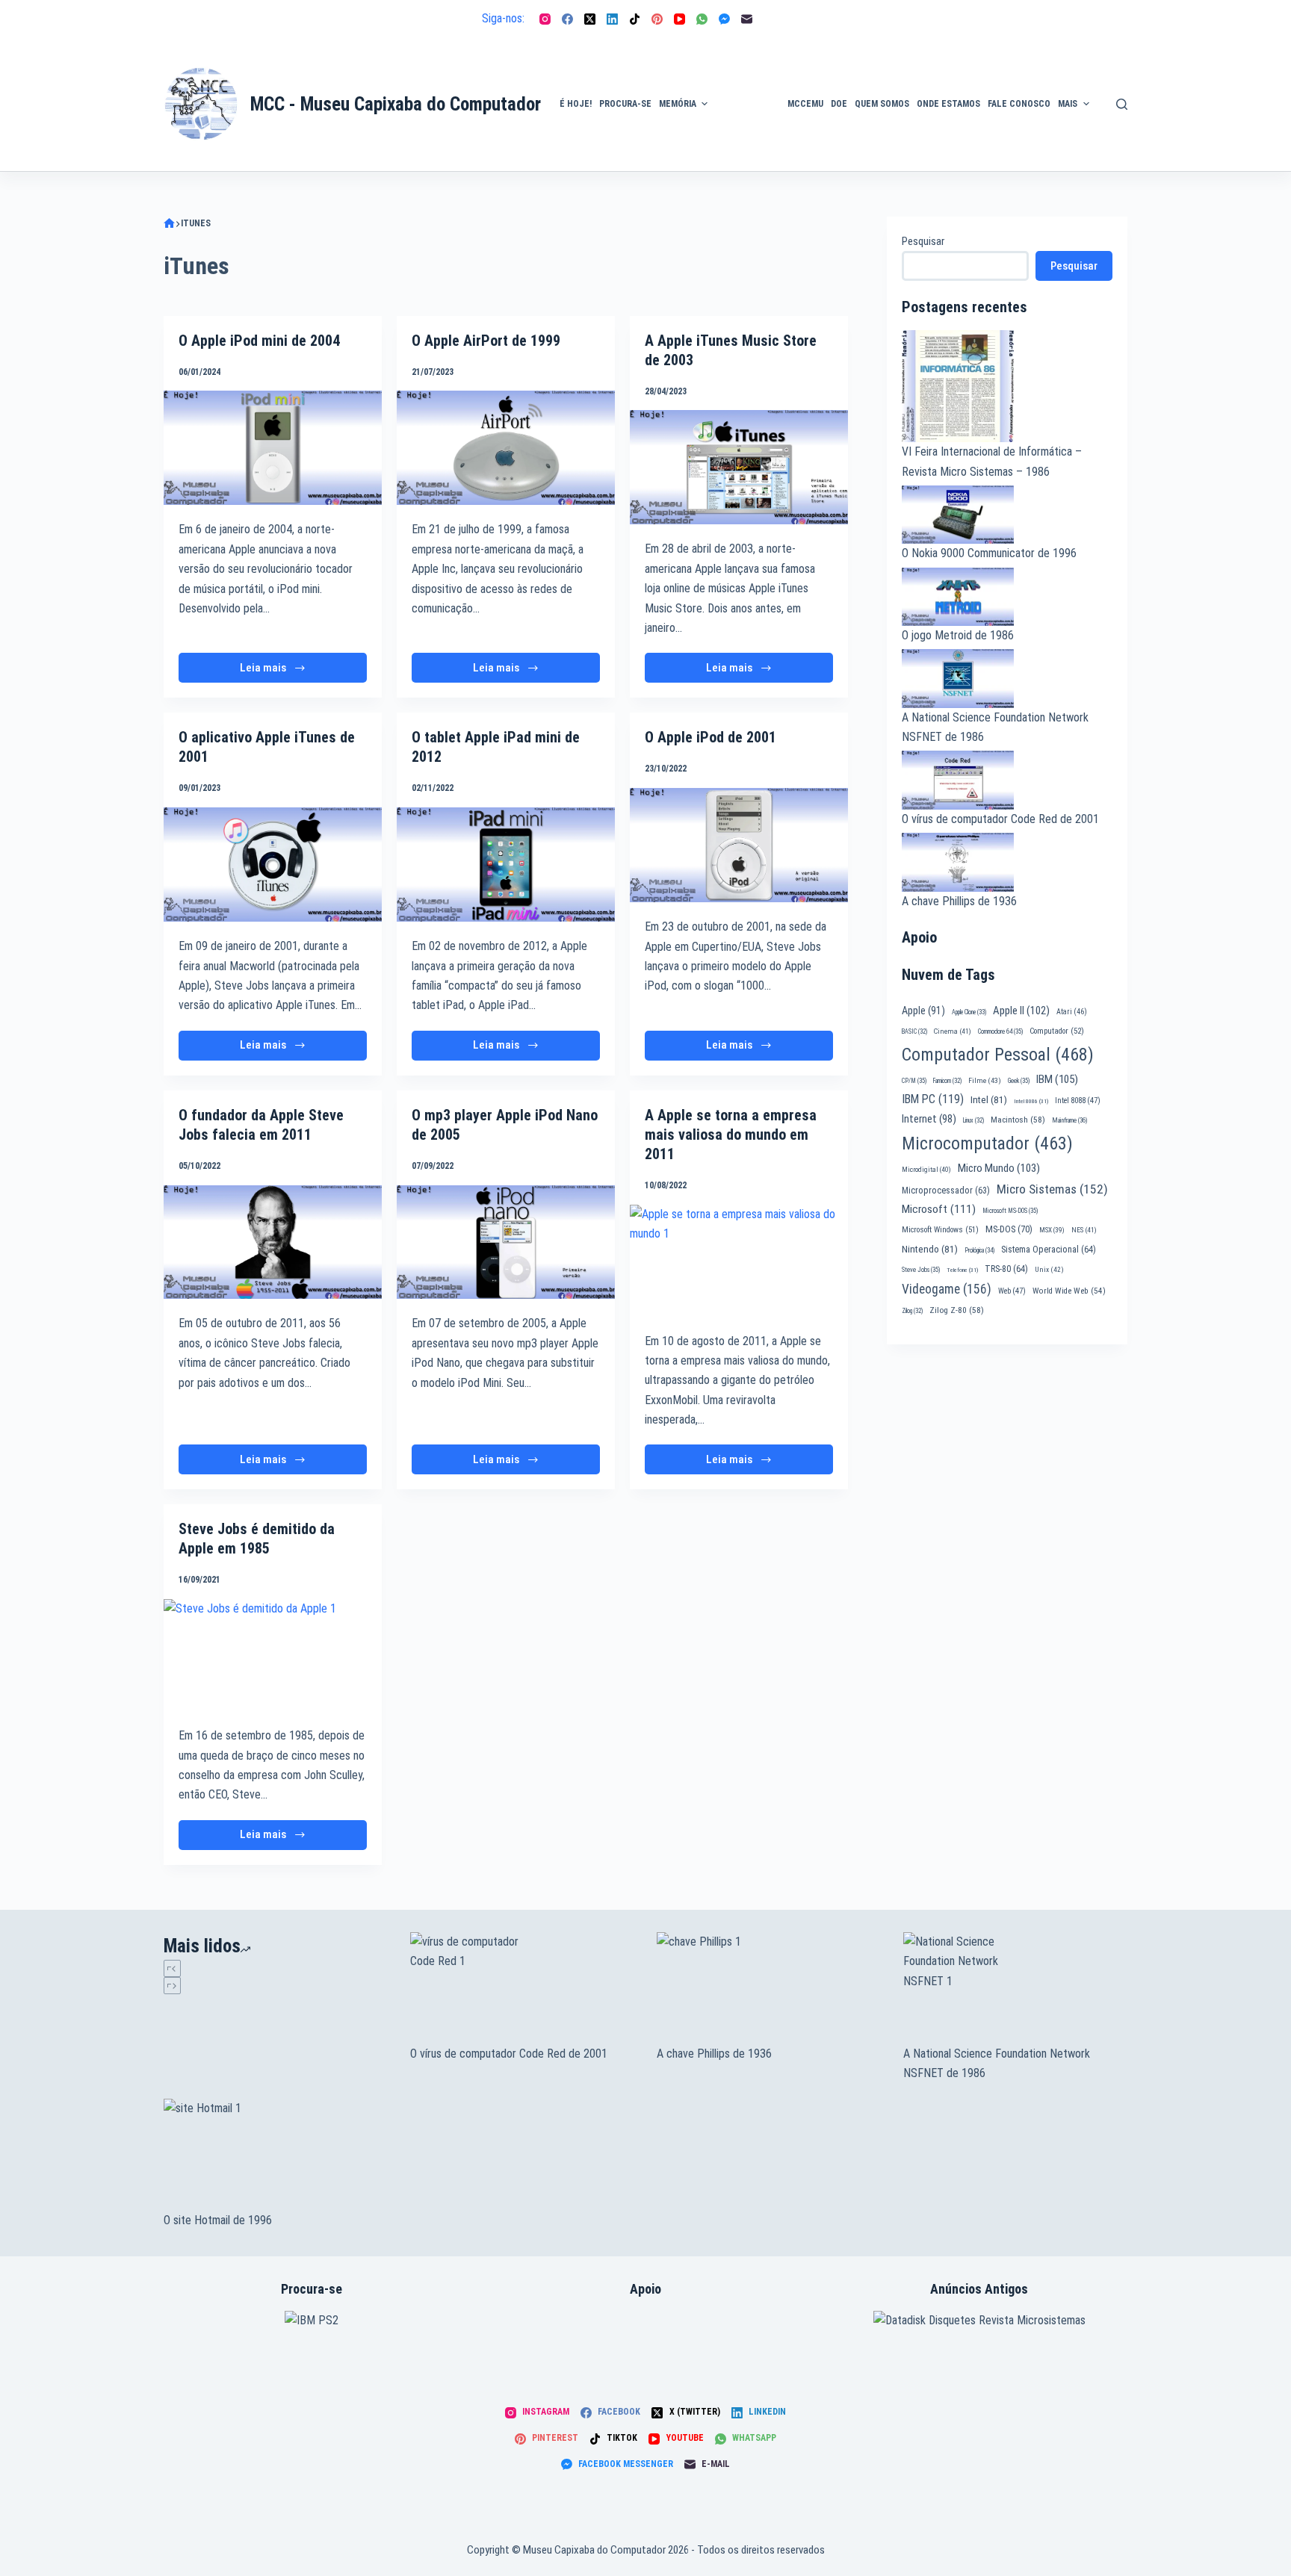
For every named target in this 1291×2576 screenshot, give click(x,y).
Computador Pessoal (998, 1055)
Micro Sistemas (1052, 1189)
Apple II (1021, 1011)
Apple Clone (969, 1012)
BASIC (914, 1031)
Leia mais (270, 672)
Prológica (979, 1250)
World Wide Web (1069, 1291)
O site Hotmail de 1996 (218, 2220)
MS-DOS (1009, 1229)
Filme (985, 1080)
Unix (1049, 1269)
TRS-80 (1006, 1269)
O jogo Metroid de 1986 (958, 635)
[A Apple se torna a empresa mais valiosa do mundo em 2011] (739, 1261)
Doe (839, 104)
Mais (1068, 104)
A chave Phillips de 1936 (959, 901)
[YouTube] (679, 19)
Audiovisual (748, 153)
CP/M (914, 1081)
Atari (1072, 1012)
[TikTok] (635, 19)
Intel (989, 1099)
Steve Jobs (921, 1270)
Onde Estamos (948, 104)
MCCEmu (805, 104)
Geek (1019, 1081)
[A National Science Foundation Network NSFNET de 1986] (1015, 1988)
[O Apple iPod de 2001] (739, 845)
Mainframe (1070, 1120)
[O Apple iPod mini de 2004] (273, 448)
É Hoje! (576, 104)
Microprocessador (946, 1191)
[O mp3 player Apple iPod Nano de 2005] (506, 1242)
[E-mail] (747, 19)
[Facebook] (567, 19)
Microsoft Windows (940, 1230)
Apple (923, 1011)
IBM (1057, 1079)
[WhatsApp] (702, 19)
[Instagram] (545, 19)
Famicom (947, 1081)
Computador (1057, 1031)
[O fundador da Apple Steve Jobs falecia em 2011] (273, 1242)
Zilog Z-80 (957, 1310)
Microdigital (926, 1169)
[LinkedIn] (612, 19)
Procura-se (625, 104)
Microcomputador (987, 1143)
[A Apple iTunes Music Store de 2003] (739, 467)
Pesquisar (923, 241)
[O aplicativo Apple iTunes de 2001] (273, 865)
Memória (678, 104)
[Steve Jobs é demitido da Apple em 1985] (273, 1655)
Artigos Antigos (741, 111)
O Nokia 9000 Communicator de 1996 (989, 553)
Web (1012, 1291)
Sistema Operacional (1049, 1250)
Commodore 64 (1000, 1031)
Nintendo (930, 1249)
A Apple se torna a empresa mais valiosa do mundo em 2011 (731, 1135)
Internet (929, 1119)
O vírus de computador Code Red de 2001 (1000, 819)
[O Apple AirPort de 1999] (506, 448)
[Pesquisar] (1122, 104)
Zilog (912, 1311)
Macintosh (1018, 1120)
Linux (973, 1120)
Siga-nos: (503, 18)
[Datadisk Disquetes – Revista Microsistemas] (979, 2319)
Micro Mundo (999, 1168)
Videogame (947, 1289)
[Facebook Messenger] (724, 19)
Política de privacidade (1129, 86)
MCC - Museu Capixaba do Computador (396, 104)
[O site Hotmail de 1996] (276, 2155)
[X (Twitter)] (590, 19)
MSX (1052, 1230)
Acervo (1120, 128)
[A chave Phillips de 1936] (769, 1988)
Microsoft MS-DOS (1010, 1211)
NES (1084, 1230)
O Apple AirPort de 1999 (486, 341)
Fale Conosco (1019, 104)
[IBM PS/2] (312, 2319)
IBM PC (933, 1099)
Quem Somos (882, 104)
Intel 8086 (1031, 1101)
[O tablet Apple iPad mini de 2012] (506, 865)
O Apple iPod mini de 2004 (259, 341)
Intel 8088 (1078, 1101)
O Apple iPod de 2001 (710, 737)
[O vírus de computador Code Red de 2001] (522, 1988)
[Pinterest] (657, 19)
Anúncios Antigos (744, 61)
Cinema (953, 1031)
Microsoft (939, 1209)
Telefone (962, 1270)
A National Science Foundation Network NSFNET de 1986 (997, 2063)
